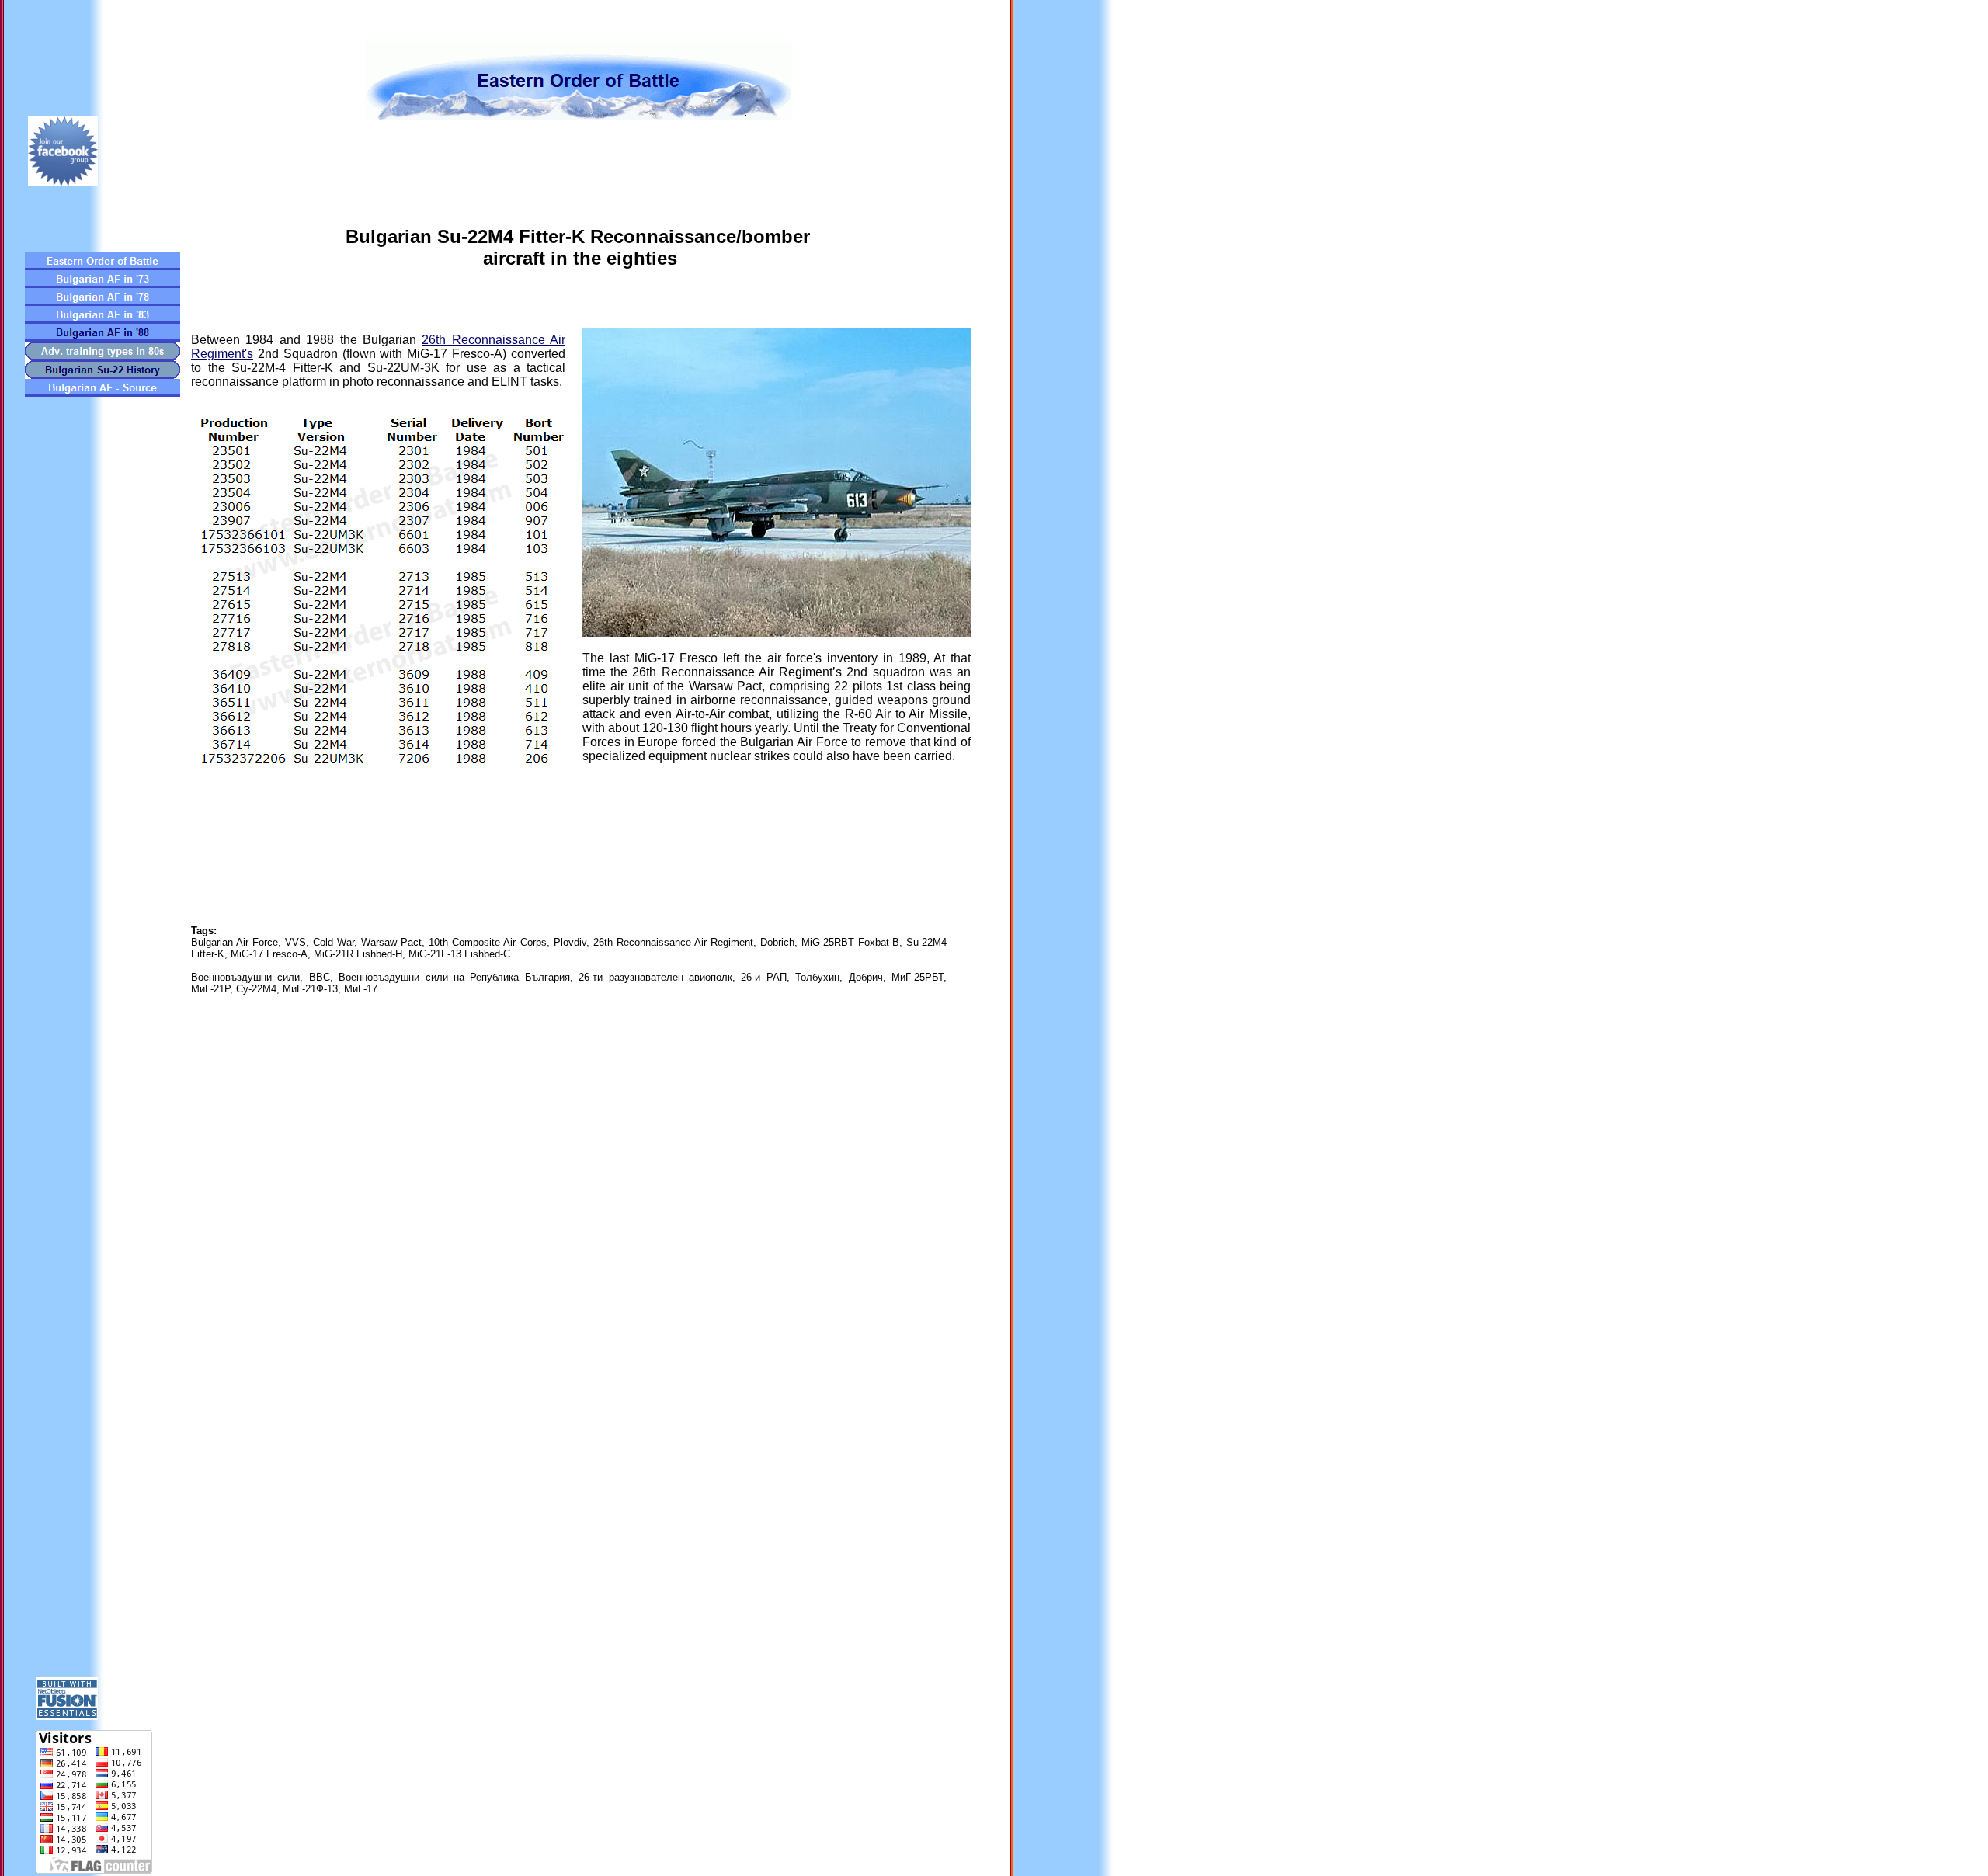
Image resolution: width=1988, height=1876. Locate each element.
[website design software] (67, 1716)
